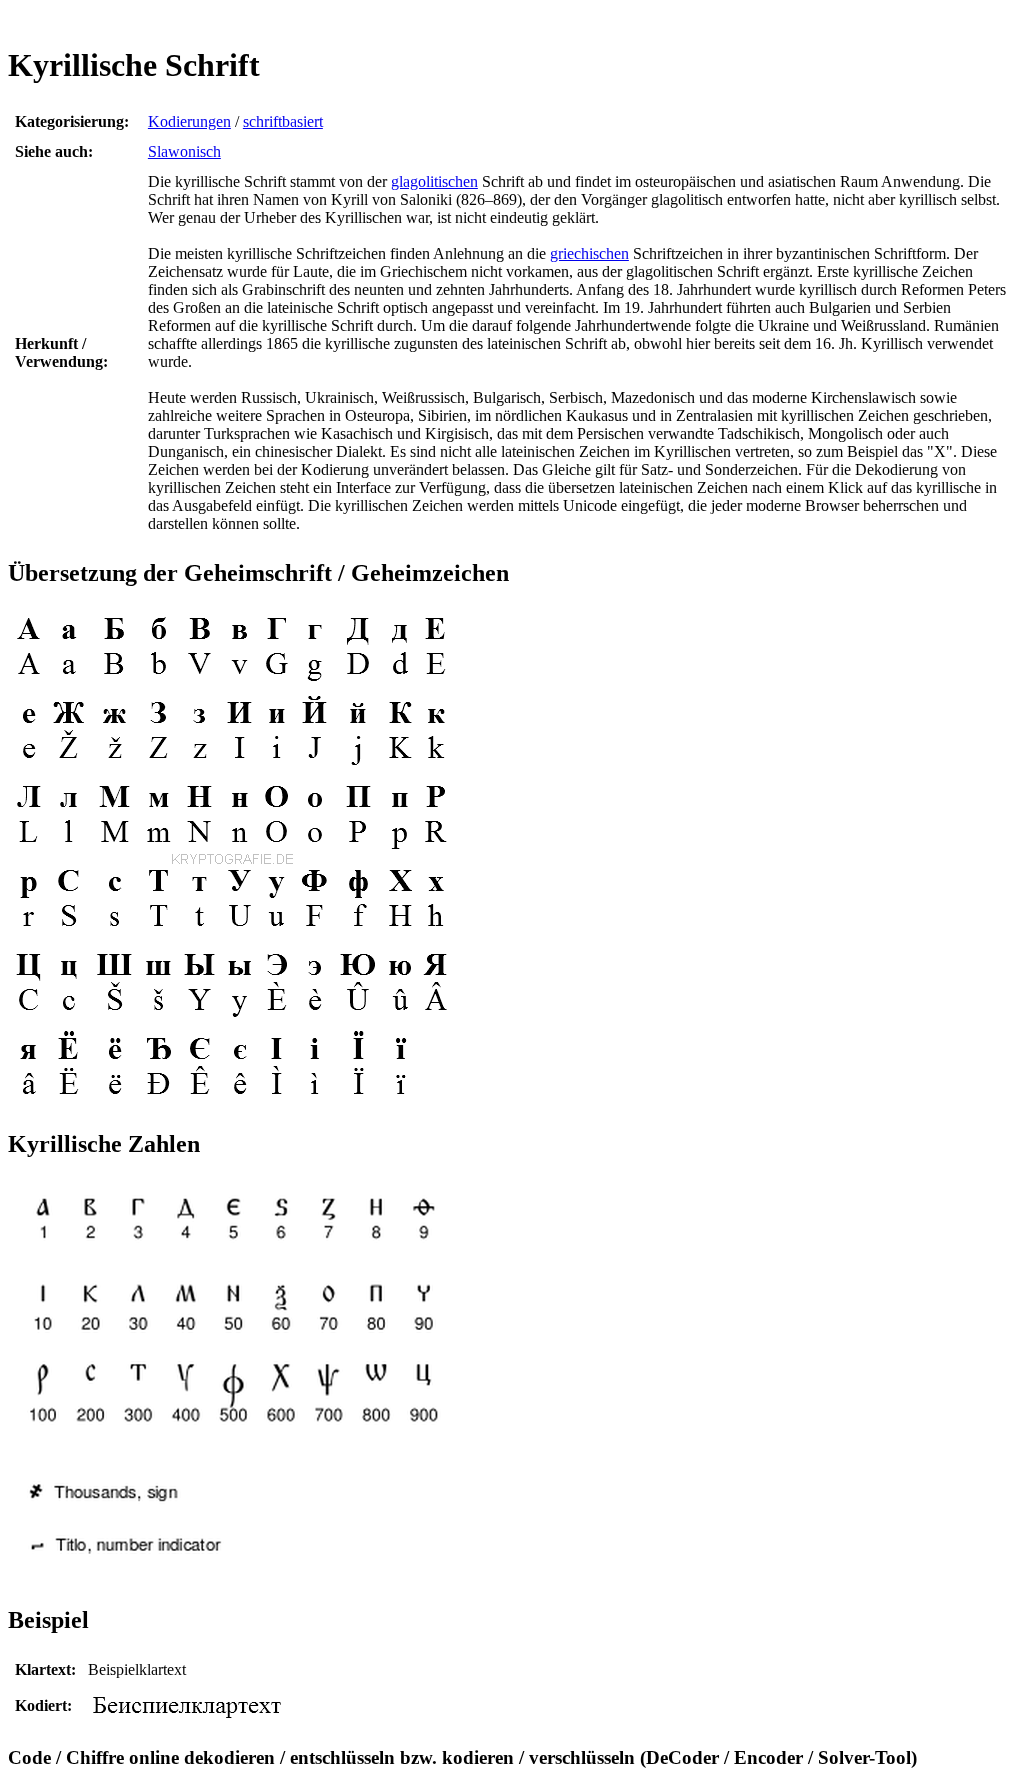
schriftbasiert (283, 121)
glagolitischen (434, 181)
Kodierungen (189, 121)
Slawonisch (184, 151)
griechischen (589, 253)
